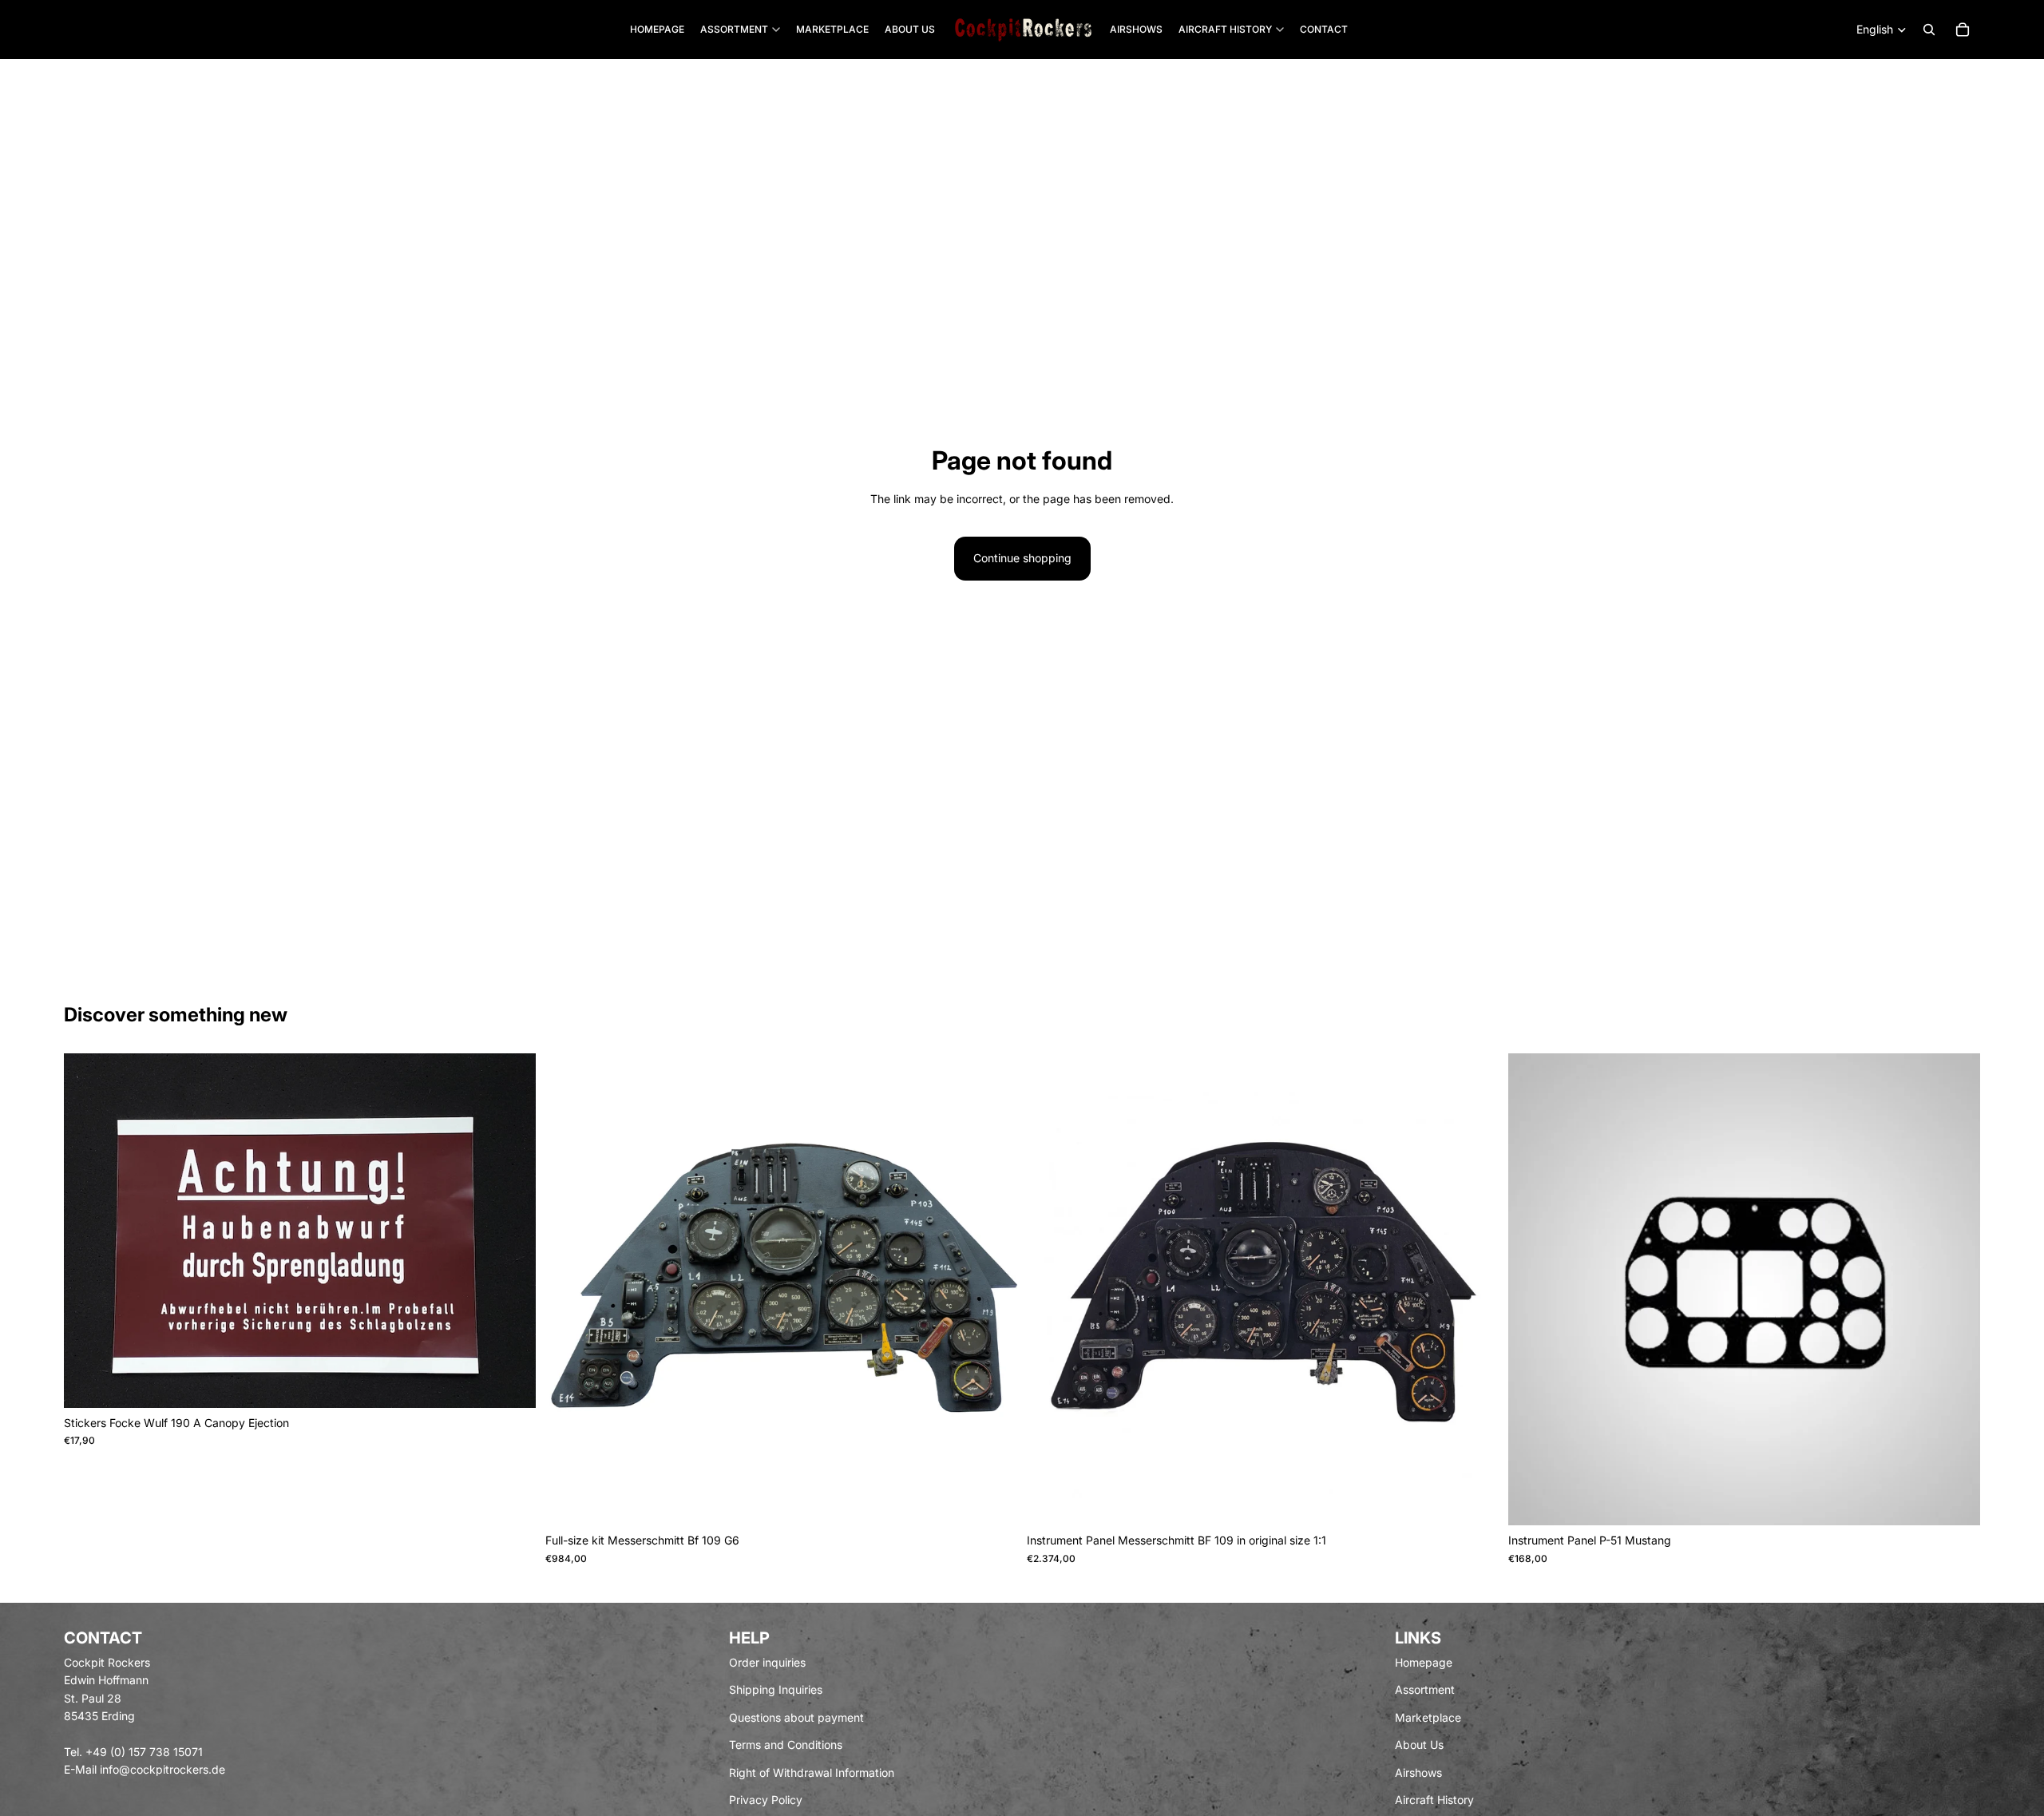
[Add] (511, 1383)
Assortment (1425, 1690)
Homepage (1424, 1662)
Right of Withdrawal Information (812, 1772)
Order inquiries (767, 1662)
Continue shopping (1022, 558)
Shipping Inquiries (776, 1690)
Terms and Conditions (786, 1745)
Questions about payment (796, 1717)
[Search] (1929, 30)
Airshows (1418, 1772)
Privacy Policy (766, 1800)
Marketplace (1428, 1717)
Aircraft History (1434, 1800)
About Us (1419, 1745)
